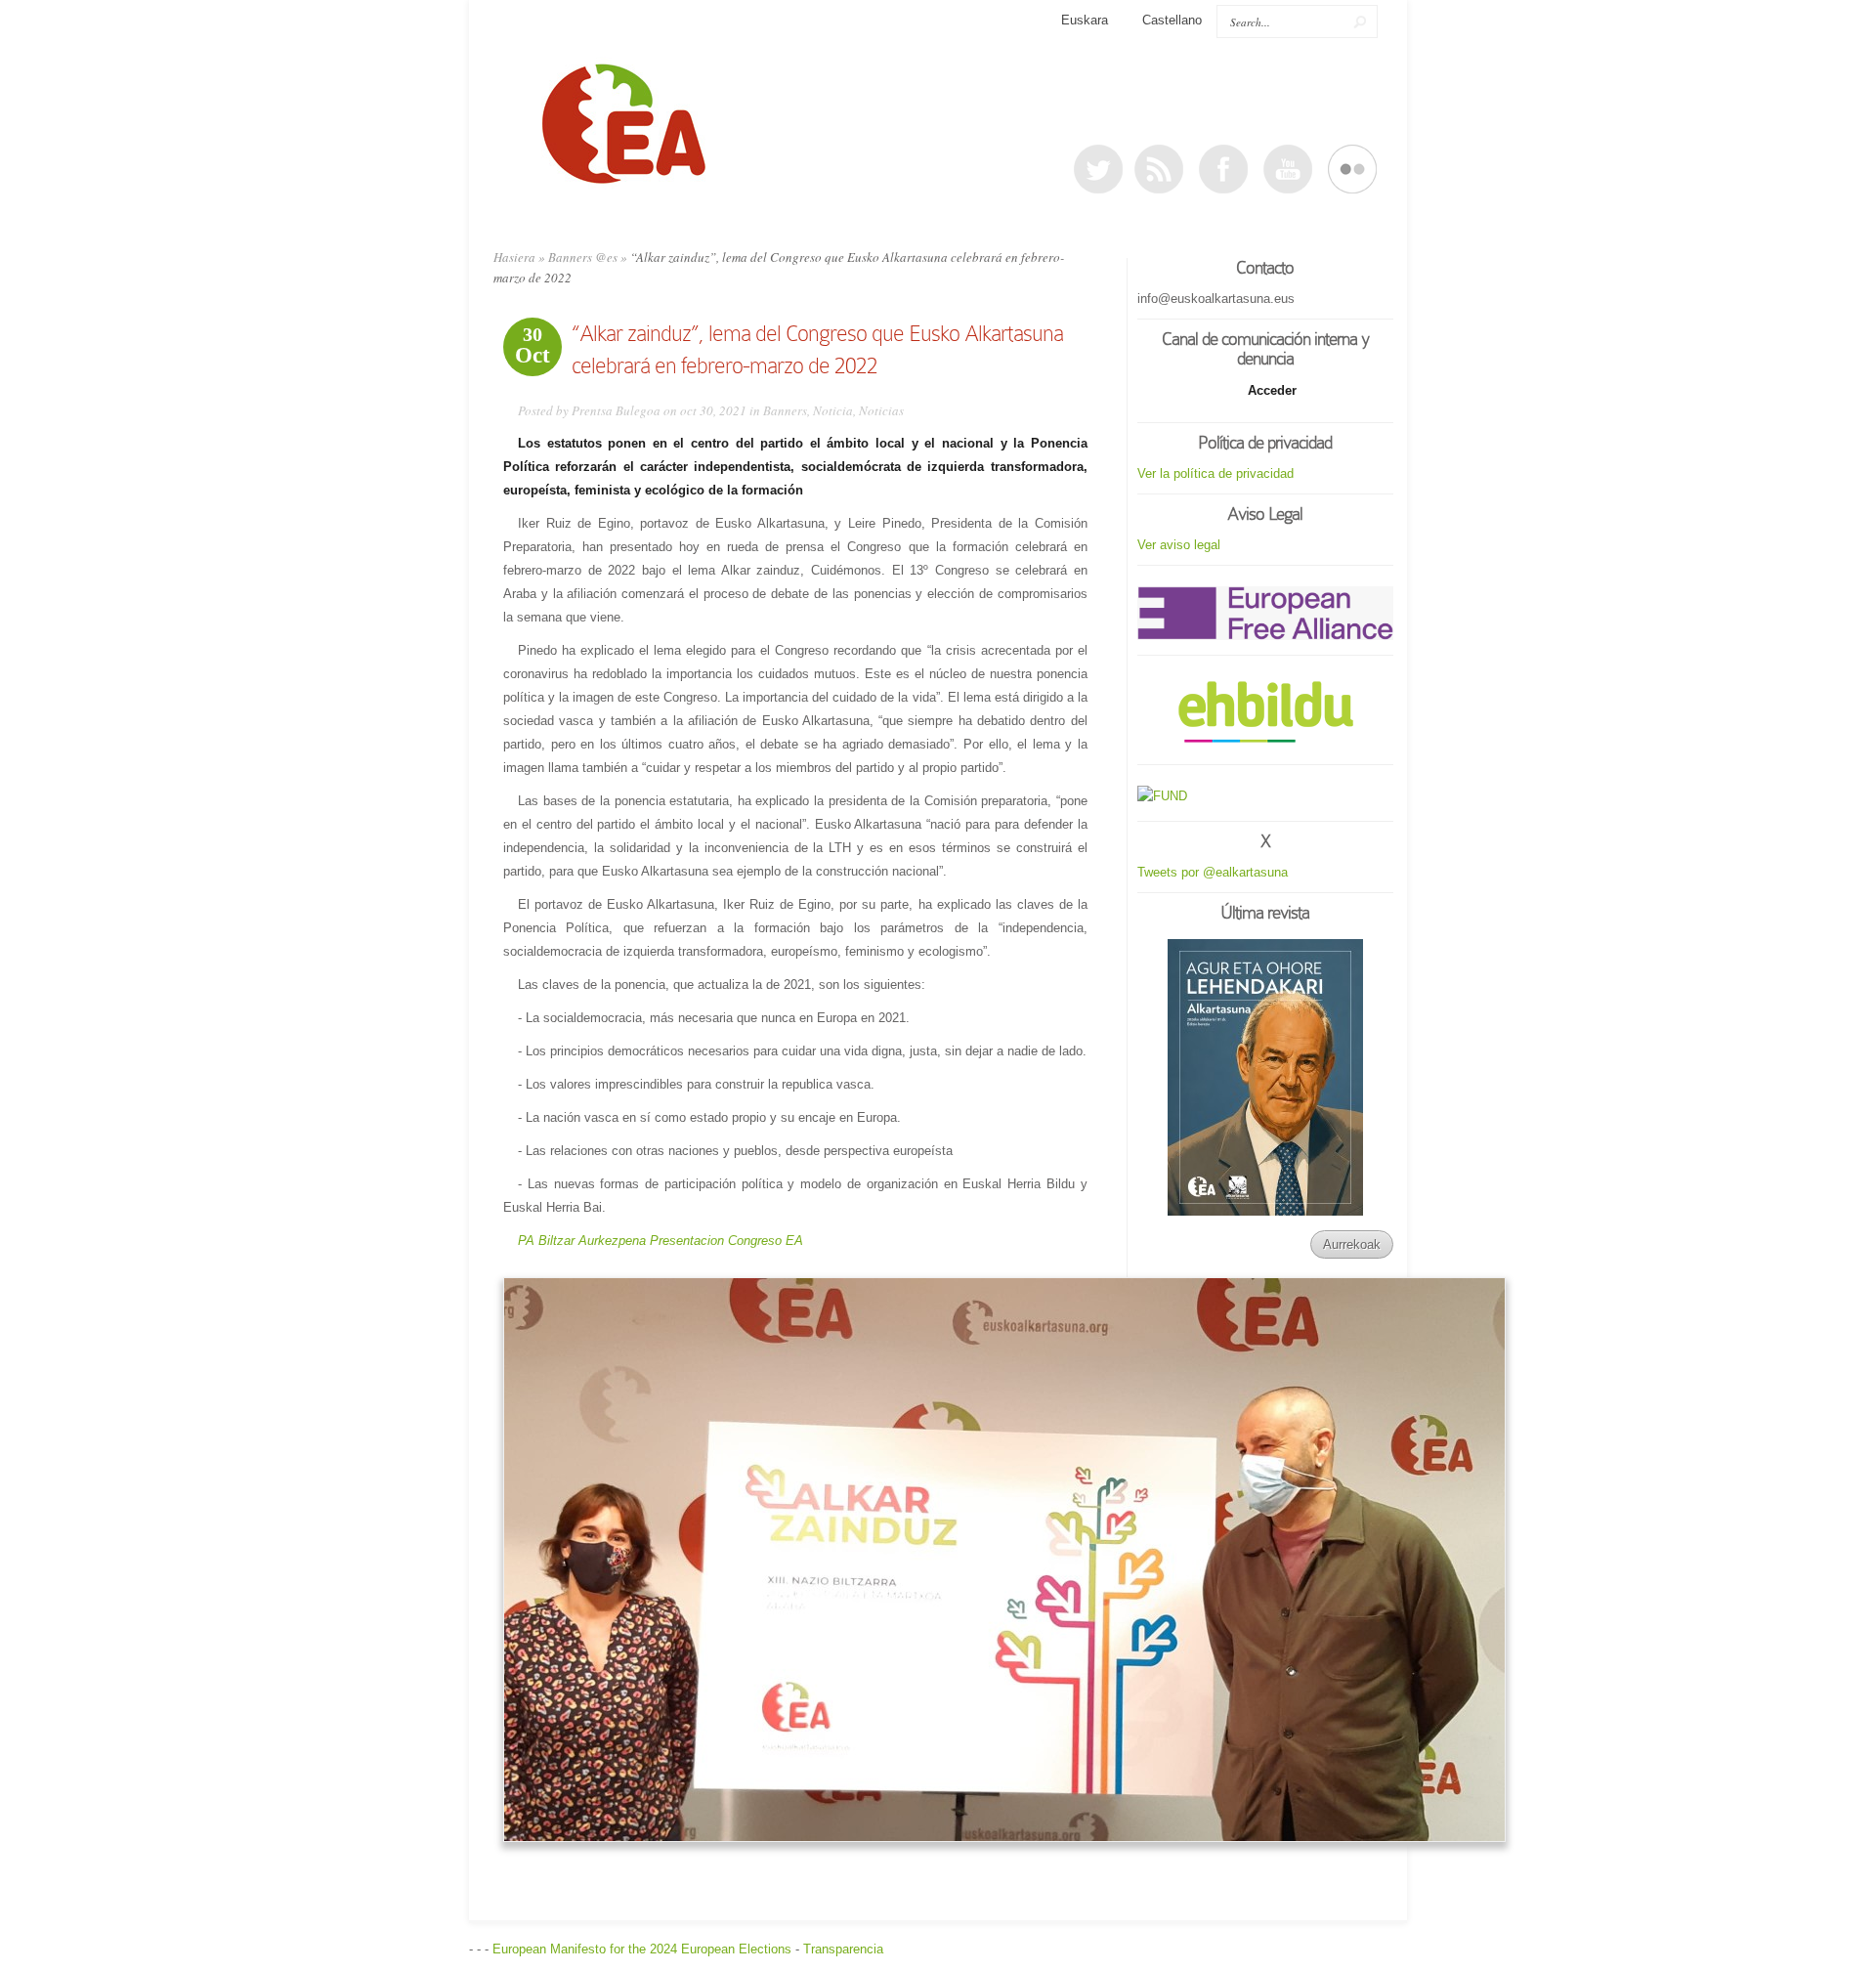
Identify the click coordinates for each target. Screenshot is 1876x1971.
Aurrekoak (1352, 1244)
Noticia (833, 410)
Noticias (881, 410)
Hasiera (514, 257)
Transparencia (843, 1949)
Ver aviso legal (1179, 545)
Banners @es (583, 257)
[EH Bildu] (1265, 713)
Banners (785, 410)
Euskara (1085, 20)
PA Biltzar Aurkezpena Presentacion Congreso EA (661, 1241)
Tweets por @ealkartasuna (1213, 872)
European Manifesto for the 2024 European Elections (642, 1949)
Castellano (1172, 20)
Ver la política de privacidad (1215, 473)
